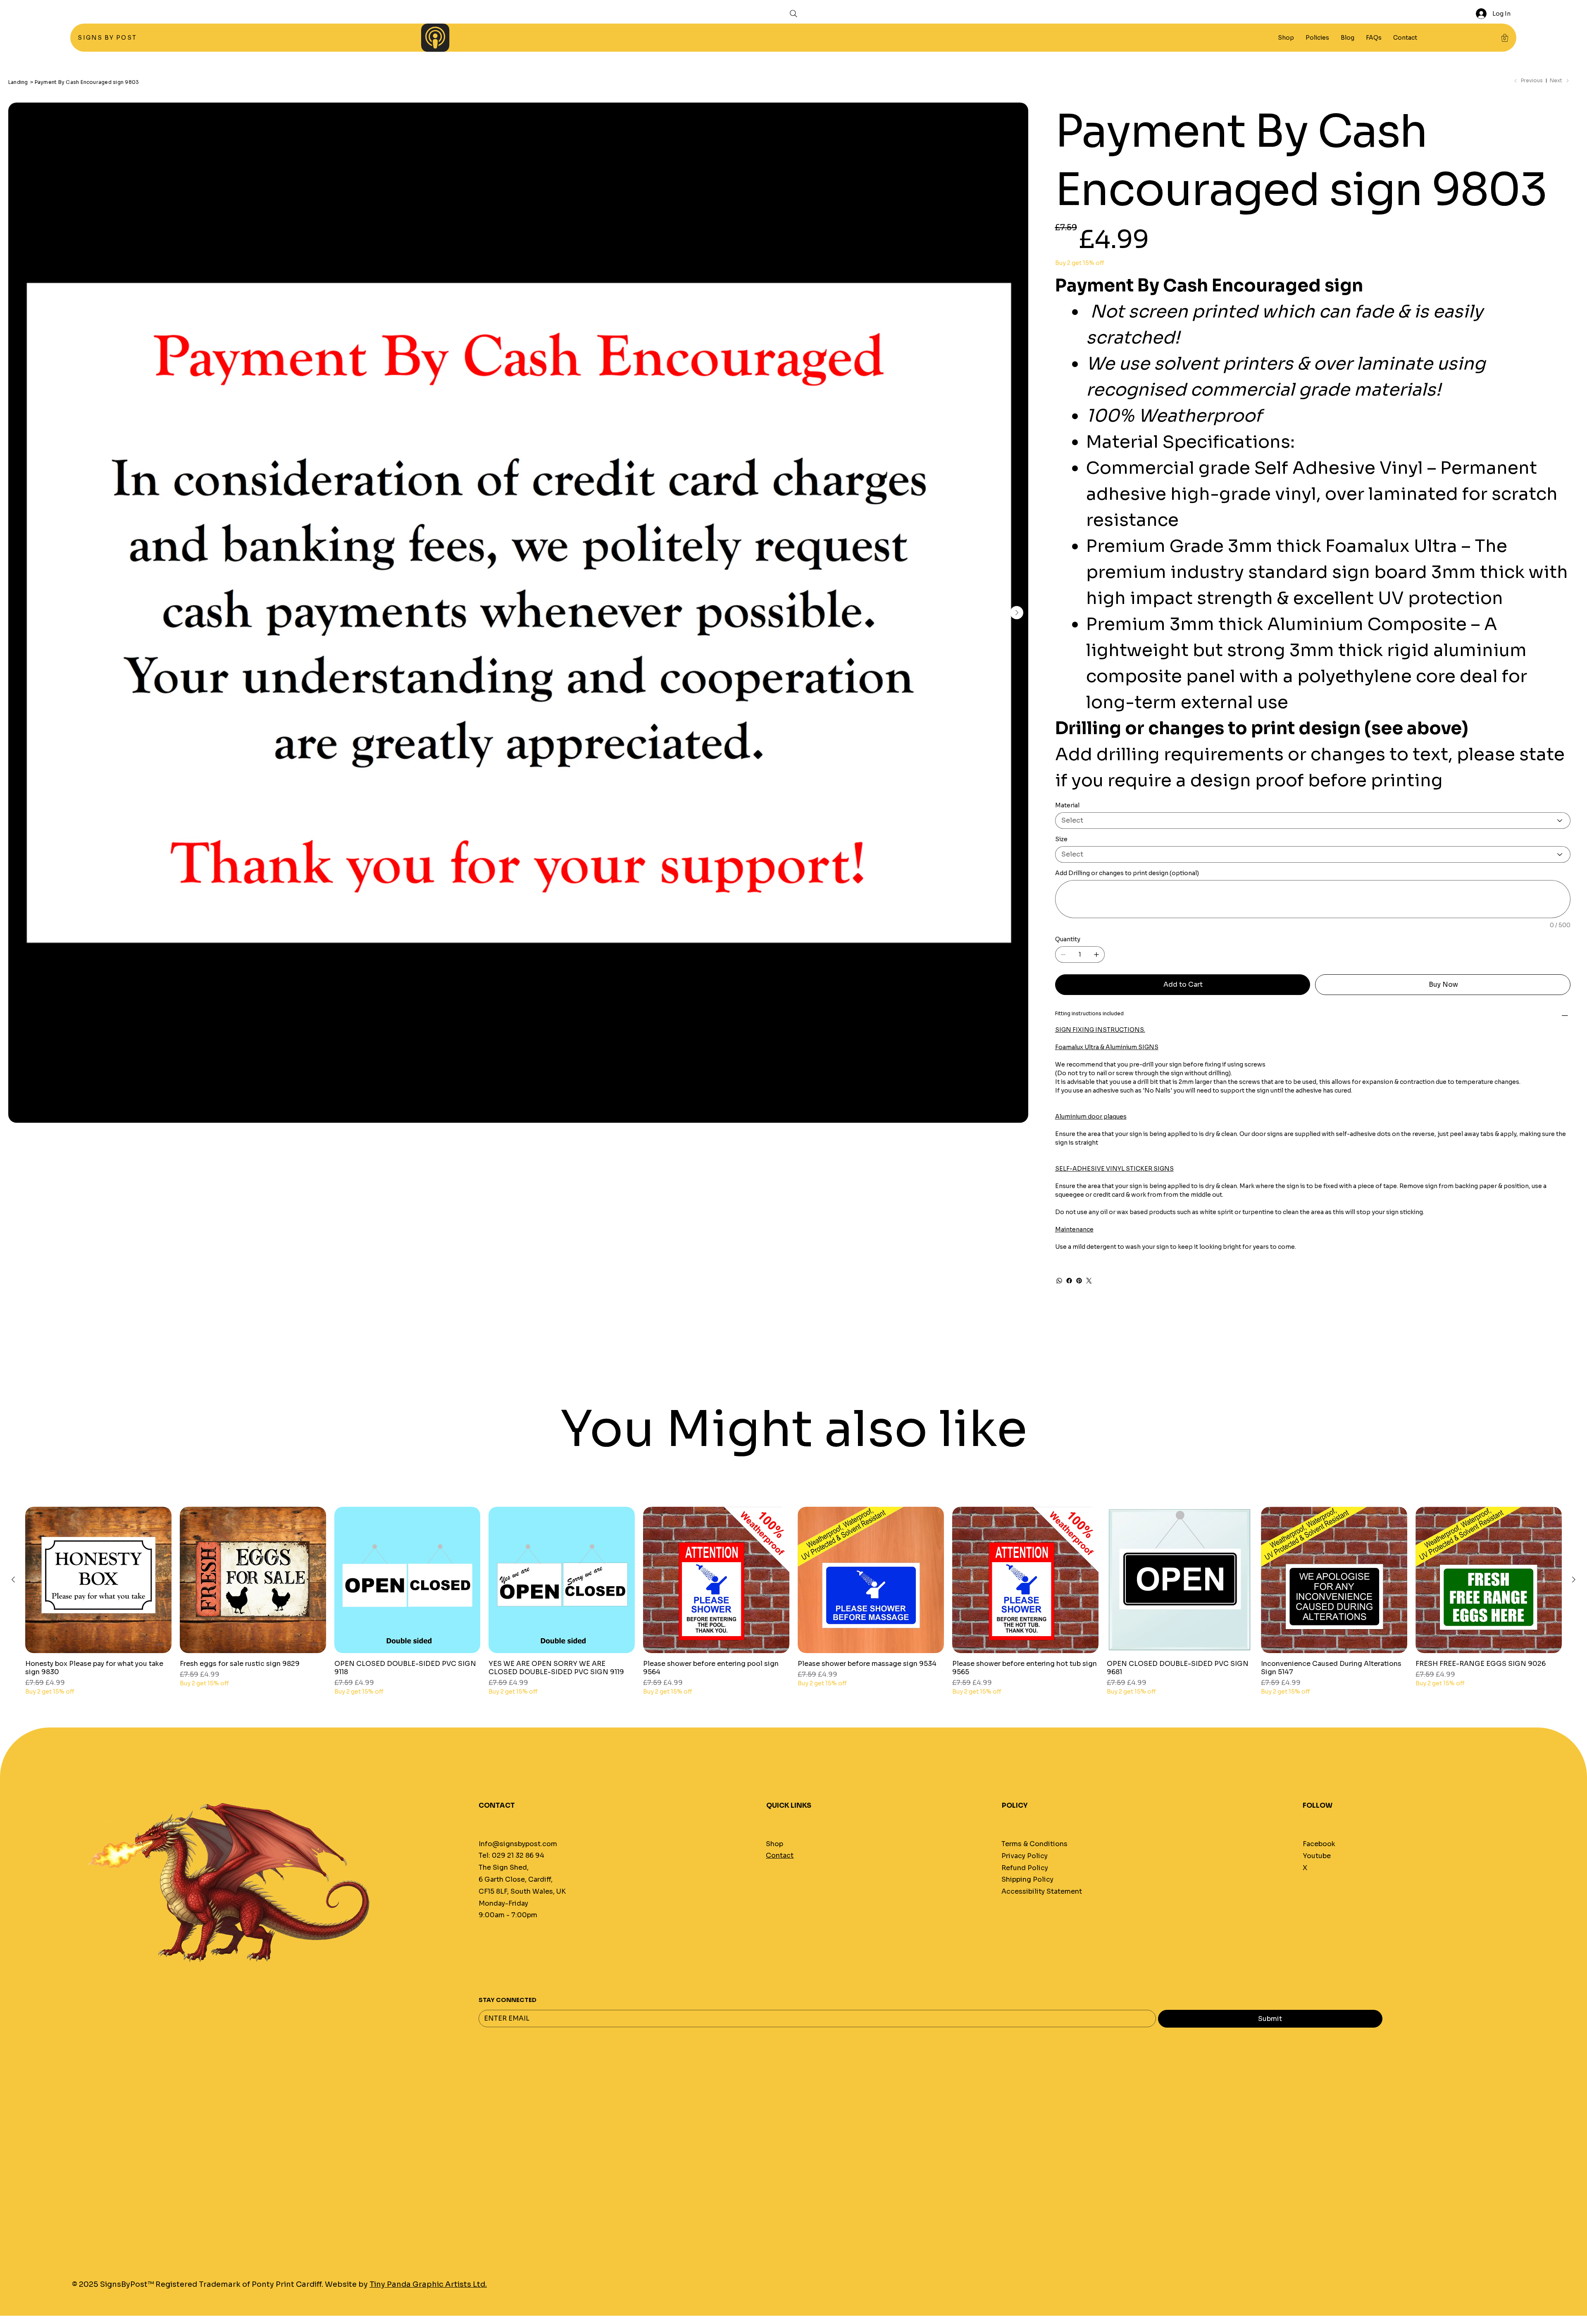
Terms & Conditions (1034, 1844)
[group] (793, 1601)
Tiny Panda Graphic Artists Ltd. (428, 2284)
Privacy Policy (1025, 1856)
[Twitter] (1089, 1281)
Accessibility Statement (1042, 1891)
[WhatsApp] (1059, 1281)
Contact (780, 1855)
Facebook (1319, 1844)
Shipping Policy (1027, 1879)
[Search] (793, 14)
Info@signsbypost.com (518, 1844)
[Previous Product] (13, 1580)
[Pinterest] (1079, 1281)
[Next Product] (1574, 1580)
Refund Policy (1025, 1868)
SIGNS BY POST (108, 38)
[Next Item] (1017, 613)
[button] (1317, 38)
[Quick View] (98, 1580)
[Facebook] (1069, 1281)
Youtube (1317, 1856)
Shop (774, 1844)
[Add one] (1096, 954)
